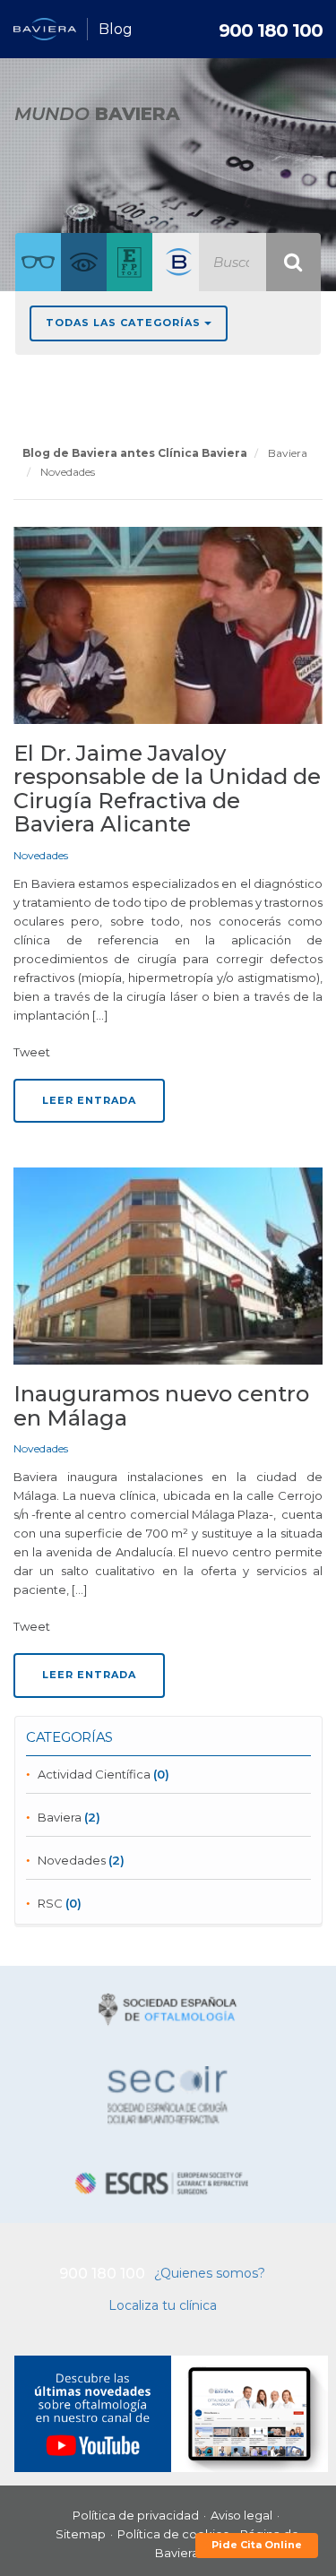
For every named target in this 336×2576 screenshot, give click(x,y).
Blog (116, 29)
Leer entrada (89, 1100)
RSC (50, 1903)
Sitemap (81, 2534)
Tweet (32, 1052)
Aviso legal (241, 2515)
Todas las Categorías (125, 323)
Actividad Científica (94, 1774)
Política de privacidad (136, 2515)
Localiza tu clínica (163, 2305)
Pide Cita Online (257, 2545)
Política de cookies (173, 2534)
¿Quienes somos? (210, 2273)
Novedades (41, 855)
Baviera (60, 1817)
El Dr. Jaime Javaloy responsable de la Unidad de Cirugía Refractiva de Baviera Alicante (167, 788)
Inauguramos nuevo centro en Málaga (161, 1405)
